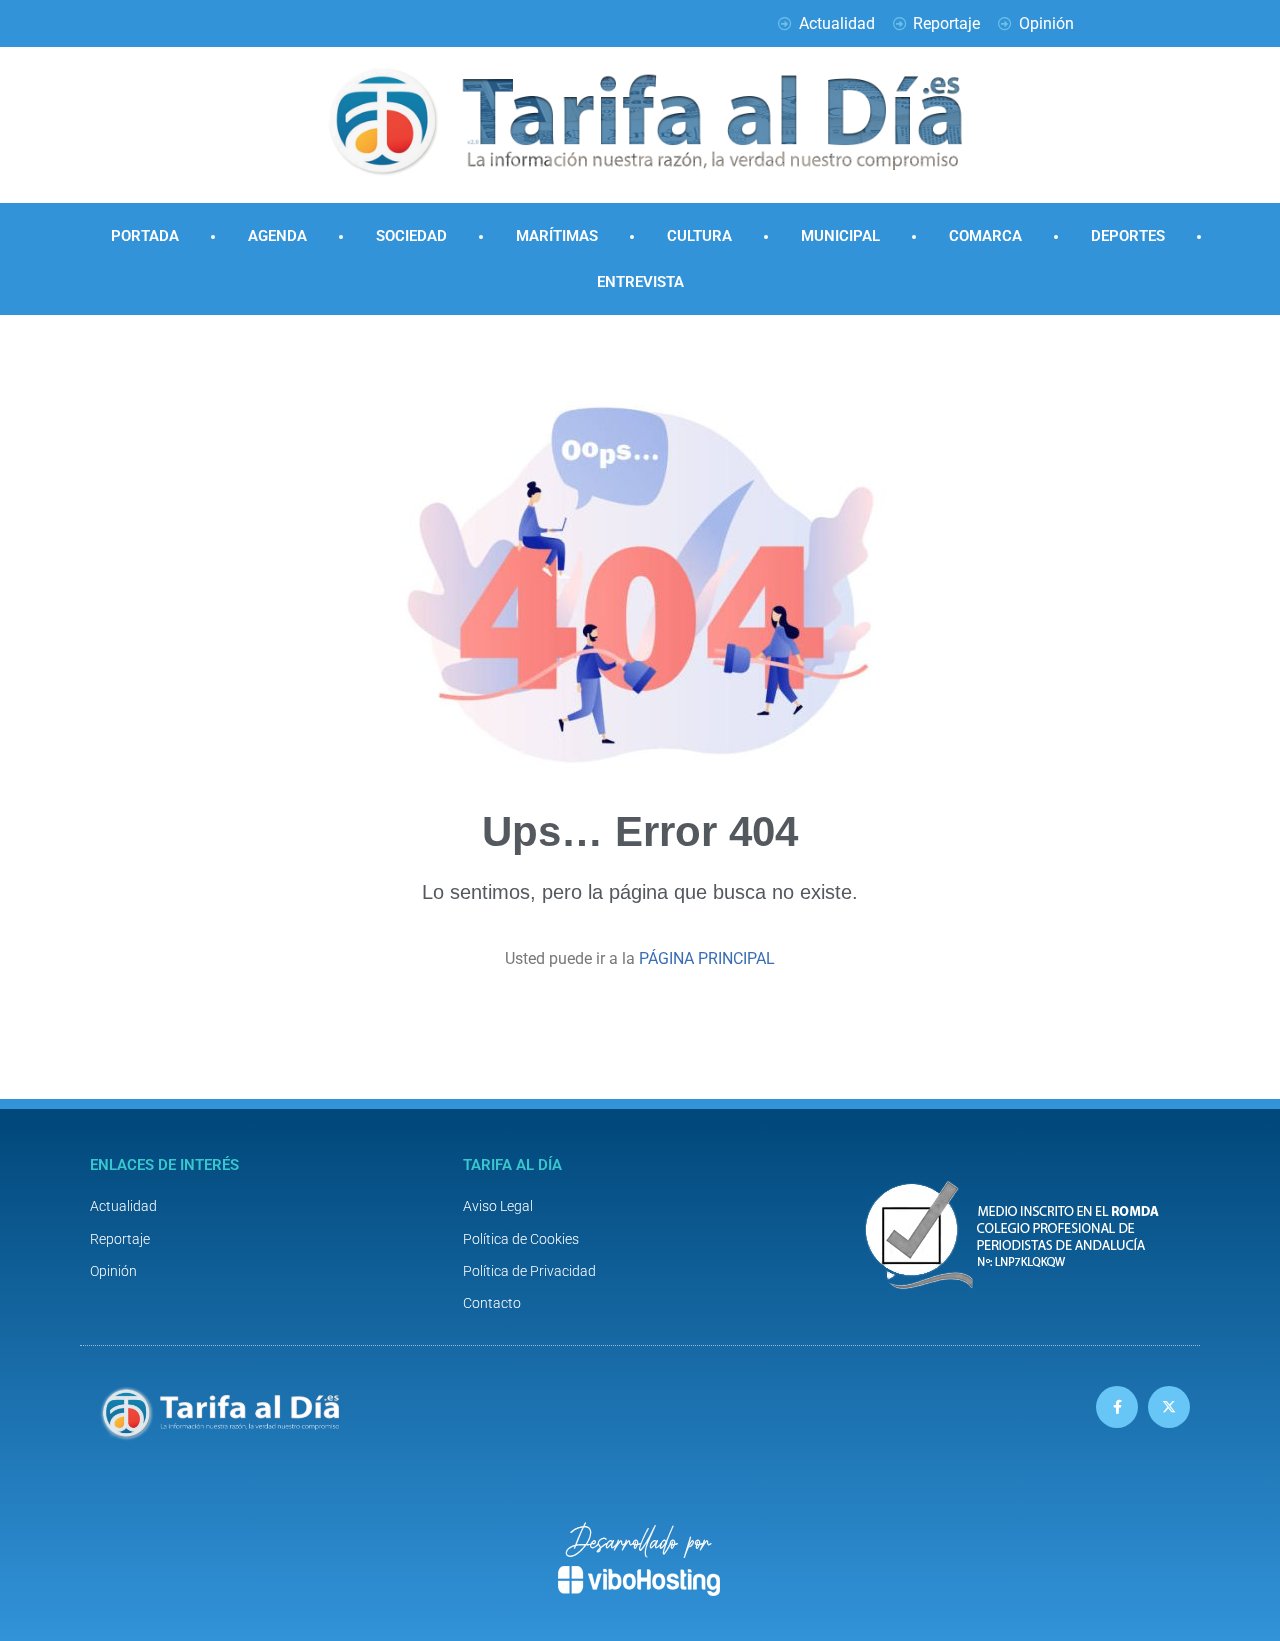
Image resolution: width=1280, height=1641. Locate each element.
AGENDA (277, 236)
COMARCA (985, 236)
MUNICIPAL (840, 236)
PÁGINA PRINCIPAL (707, 958)
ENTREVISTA (640, 282)
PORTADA (145, 236)
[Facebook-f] (1117, 1407)
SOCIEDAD (411, 236)
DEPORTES (1128, 236)
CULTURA (699, 236)
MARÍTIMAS (557, 236)
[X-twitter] (1169, 1407)
